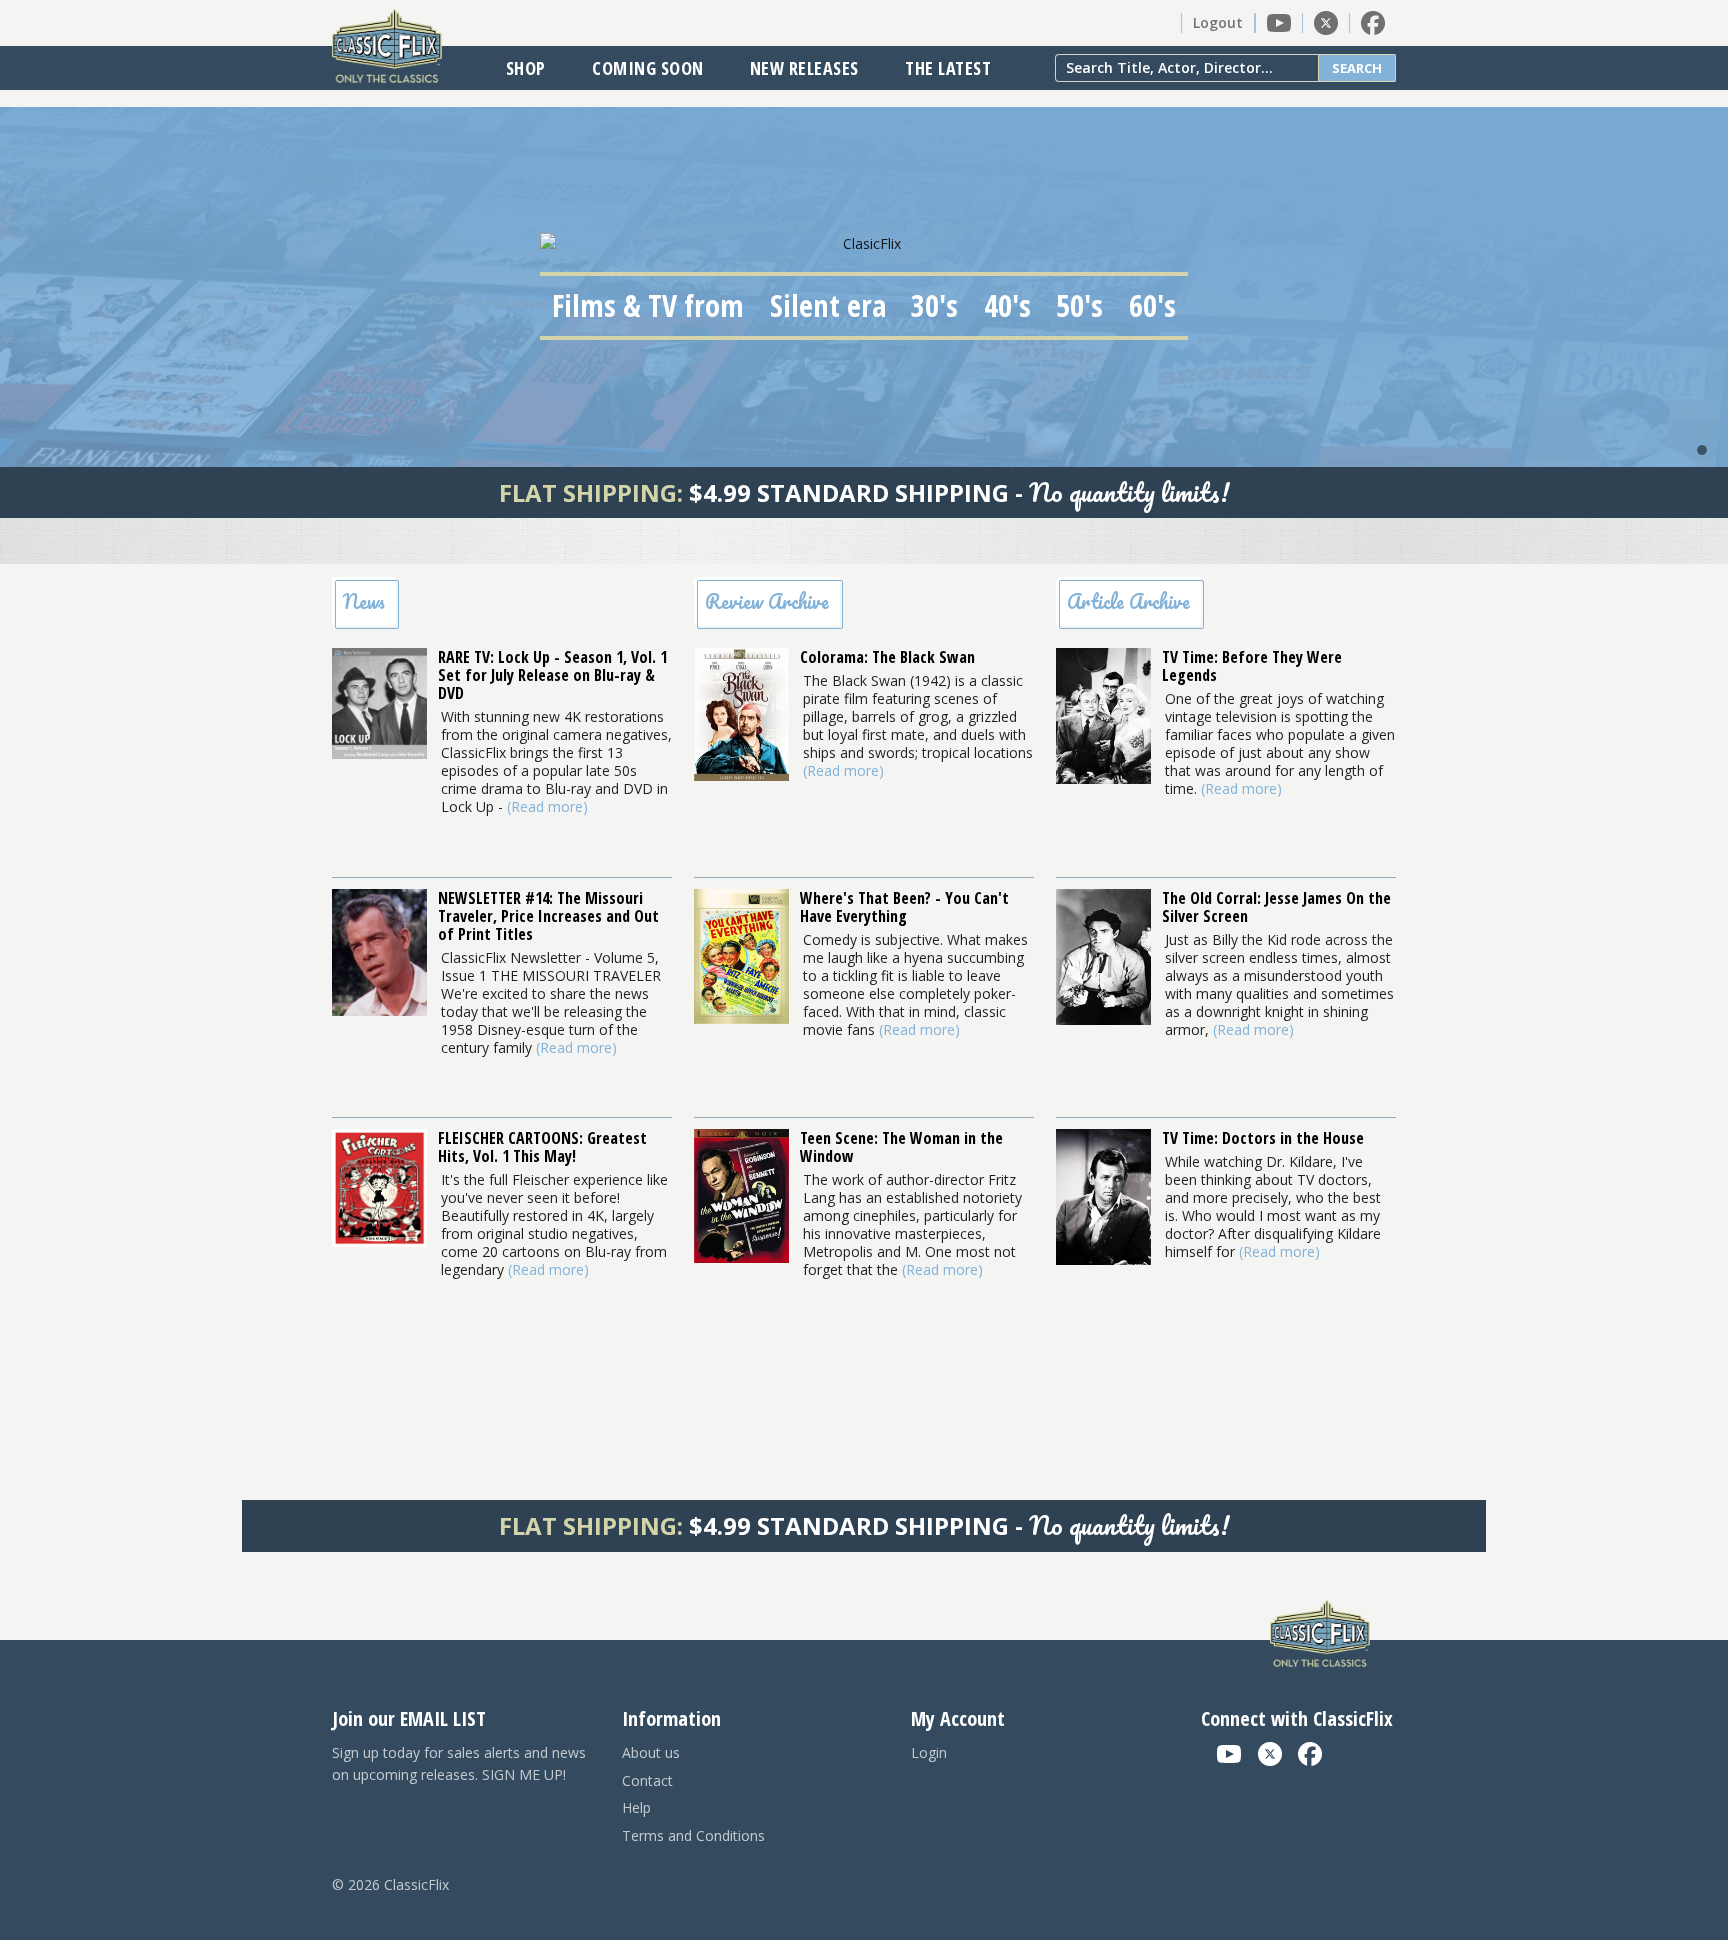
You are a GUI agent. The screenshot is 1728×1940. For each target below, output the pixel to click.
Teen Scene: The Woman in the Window (901, 1147)
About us (651, 1752)
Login (929, 1752)
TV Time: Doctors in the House (1263, 1138)
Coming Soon (648, 68)
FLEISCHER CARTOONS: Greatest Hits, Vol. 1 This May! (542, 1147)
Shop (526, 68)
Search (1357, 68)
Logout (1218, 22)
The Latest (948, 68)
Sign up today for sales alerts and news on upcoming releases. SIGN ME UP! (459, 1763)
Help (636, 1807)
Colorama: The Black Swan (887, 657)
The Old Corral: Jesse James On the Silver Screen (1276, 907)
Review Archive (767, 601)
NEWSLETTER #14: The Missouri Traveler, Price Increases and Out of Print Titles (548, 916)
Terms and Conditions (693, 1835)
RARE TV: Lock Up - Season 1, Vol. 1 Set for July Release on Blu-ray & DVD (552, 675)
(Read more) (547, 806)
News (364, 601)
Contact (647, 1780)
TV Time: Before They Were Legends (1252, 666)
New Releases (804, 68)
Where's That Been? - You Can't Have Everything (904, 907)
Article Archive (1128, 601)
